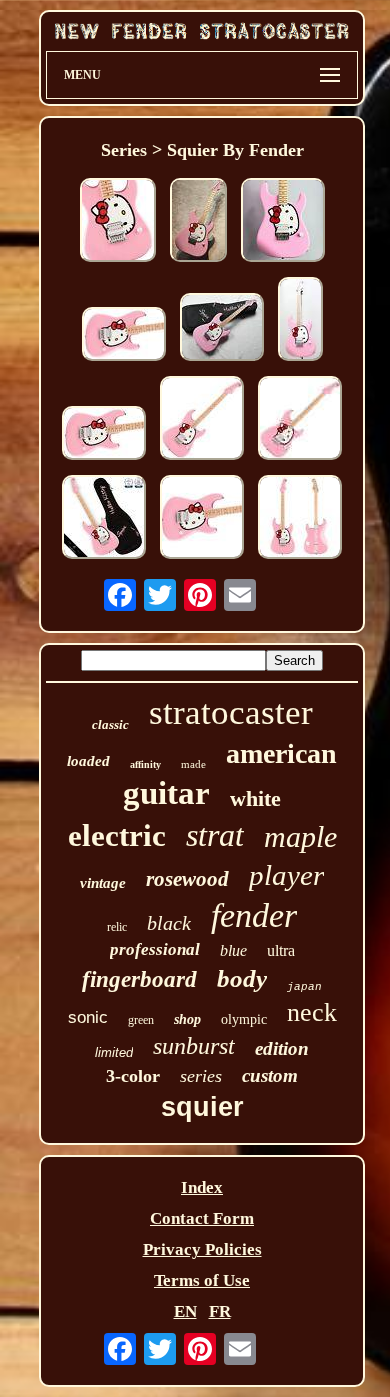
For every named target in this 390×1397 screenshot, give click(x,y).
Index (202, 1187)
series (201, 1076)
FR (220, 1311)
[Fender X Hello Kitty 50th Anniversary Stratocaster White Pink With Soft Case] (222, 329)
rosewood (187, 879)
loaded (88, 761)
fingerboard (139, 979)
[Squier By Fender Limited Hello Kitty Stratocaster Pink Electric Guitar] (118, 222)
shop (187, 1019)
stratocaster (231, 712)
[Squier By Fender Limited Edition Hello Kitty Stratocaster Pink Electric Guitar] (202, 420)
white (255, 798)
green (141, 1020)
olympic (244, 1019)
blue (233, 950)
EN (185, 1311)
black (169, 923)
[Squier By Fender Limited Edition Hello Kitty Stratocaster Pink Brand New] (283, 222)
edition (282, 1048)
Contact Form (202, 1218)
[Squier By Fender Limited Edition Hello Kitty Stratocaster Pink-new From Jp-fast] (202, 519)
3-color (133, 1076)
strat (215, 835)
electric (117, 835)
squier (202, 1107)
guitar (166, 793)
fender (254, 915)
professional (155, 949)
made (193, 764)
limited (114, 1052)
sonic (88, 1017)
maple (300, 836)
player (286, 875)
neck (312, 1012)
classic (110, 724)
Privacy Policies (202, 1249)
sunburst (194, 1046)
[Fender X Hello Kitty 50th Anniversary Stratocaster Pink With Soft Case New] (198, 222)
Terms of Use (202, 1280)
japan (304, 987)
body (242, 978)
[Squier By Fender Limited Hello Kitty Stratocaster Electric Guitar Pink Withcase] (300, 420)
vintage (103, 883)
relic (117, 927)
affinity (145, 764)
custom (270, 1075)
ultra (281, 950)
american (281, 753)
